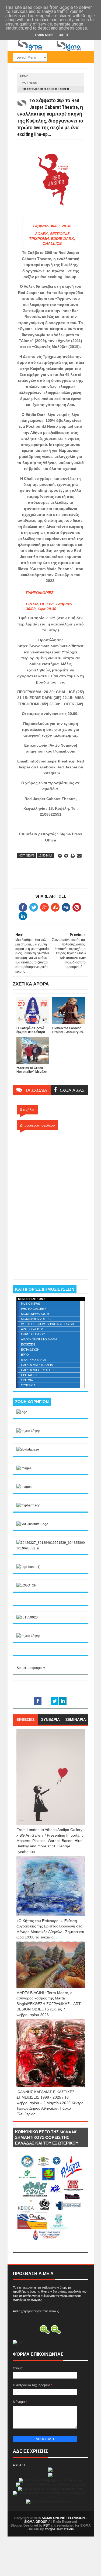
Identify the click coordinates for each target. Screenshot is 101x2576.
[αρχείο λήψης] (28, 1431)
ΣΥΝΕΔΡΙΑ (28, 1385)
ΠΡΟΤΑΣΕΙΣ (29, 1375)
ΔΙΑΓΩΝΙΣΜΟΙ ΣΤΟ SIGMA (39, 1339)
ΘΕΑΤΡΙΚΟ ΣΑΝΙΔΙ (34, 1360)
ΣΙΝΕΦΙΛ (27, 1380)
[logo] (22, 1412)
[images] (24, 1468)
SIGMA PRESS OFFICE (37, 1319)
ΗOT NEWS (30, 83)
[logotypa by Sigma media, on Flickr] (51, 2246)
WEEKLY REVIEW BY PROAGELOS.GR (48, 1324)
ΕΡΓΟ (25, 1355)
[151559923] (27, 1617)
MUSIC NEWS (30, 1304)
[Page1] (51, 50)
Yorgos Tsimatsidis (59, 2529)
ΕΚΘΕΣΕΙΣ (28, 1344)
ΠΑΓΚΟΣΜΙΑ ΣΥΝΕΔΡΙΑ (37, 1365)
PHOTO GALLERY (34, 1309)
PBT (47, 2525)
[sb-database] (28, 1449)
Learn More (44, 35)
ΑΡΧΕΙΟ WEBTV (32, 1329)
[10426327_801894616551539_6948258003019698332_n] (51, 1548)
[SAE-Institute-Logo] (32, 1524)
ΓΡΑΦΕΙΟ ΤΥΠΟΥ (33, 1334)
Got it (64, 35)
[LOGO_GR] (27, 1585)
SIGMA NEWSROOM (35, 1314)
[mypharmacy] (28, 1505)
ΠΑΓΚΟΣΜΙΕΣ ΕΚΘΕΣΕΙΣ (38, 1370)
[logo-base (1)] (28, 1567)
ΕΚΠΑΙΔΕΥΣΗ (30, 1350)
